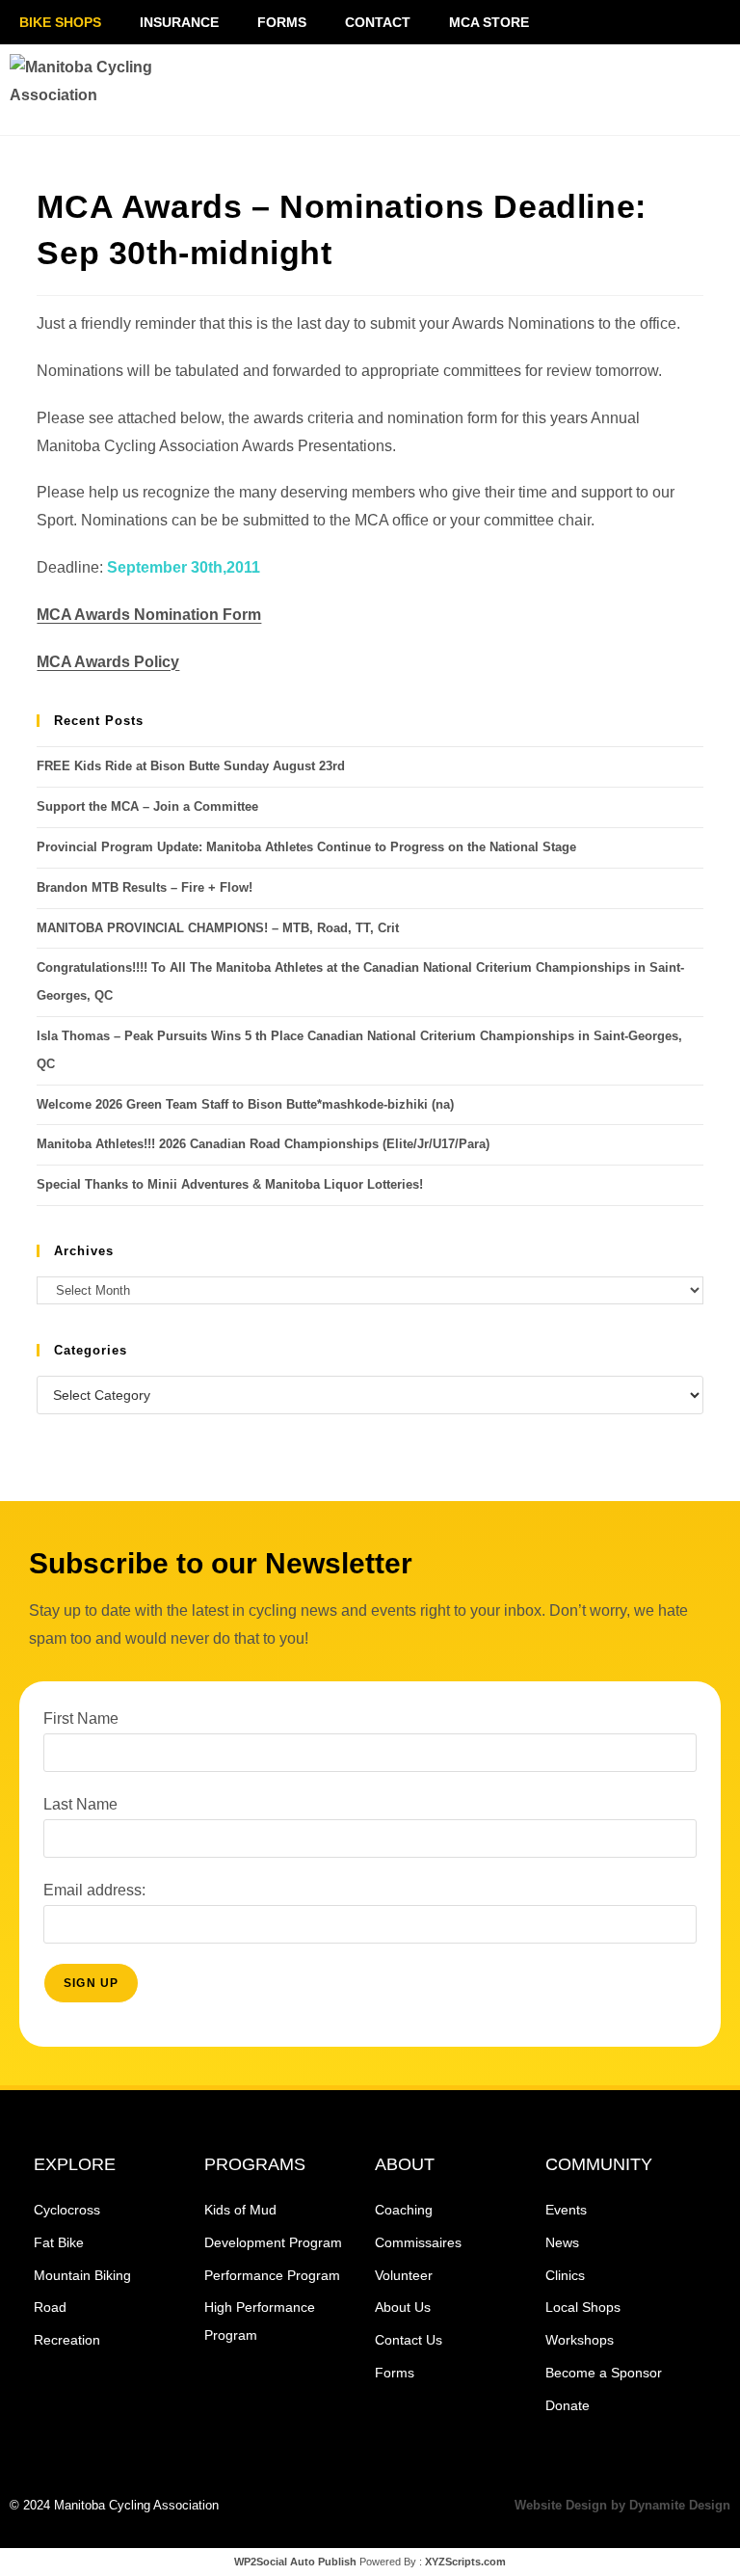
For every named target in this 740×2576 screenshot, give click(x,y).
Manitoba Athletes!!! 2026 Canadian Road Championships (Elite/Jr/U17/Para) (263, 1144)
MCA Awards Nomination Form (149, 615)
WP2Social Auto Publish (295, 2562)
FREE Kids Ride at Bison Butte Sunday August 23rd (191, 766)
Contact (378, 22)
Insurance (179, 22)
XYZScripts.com (465, 2562)
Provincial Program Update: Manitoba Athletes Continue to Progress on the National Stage (306, 847)
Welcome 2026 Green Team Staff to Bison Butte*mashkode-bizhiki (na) (245, 1104)
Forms (282, 22)
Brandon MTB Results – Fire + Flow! (145, 887)
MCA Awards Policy (108, 662)
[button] (601, 90)
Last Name (80, 1804)
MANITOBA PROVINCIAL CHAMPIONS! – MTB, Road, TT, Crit (218, 928)
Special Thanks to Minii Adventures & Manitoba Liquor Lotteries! (230, 1184)
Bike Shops (60, 22)
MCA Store (489, 22)
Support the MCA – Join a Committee (147, 806)
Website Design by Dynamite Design (622, 2505)
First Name (81, 1718)
